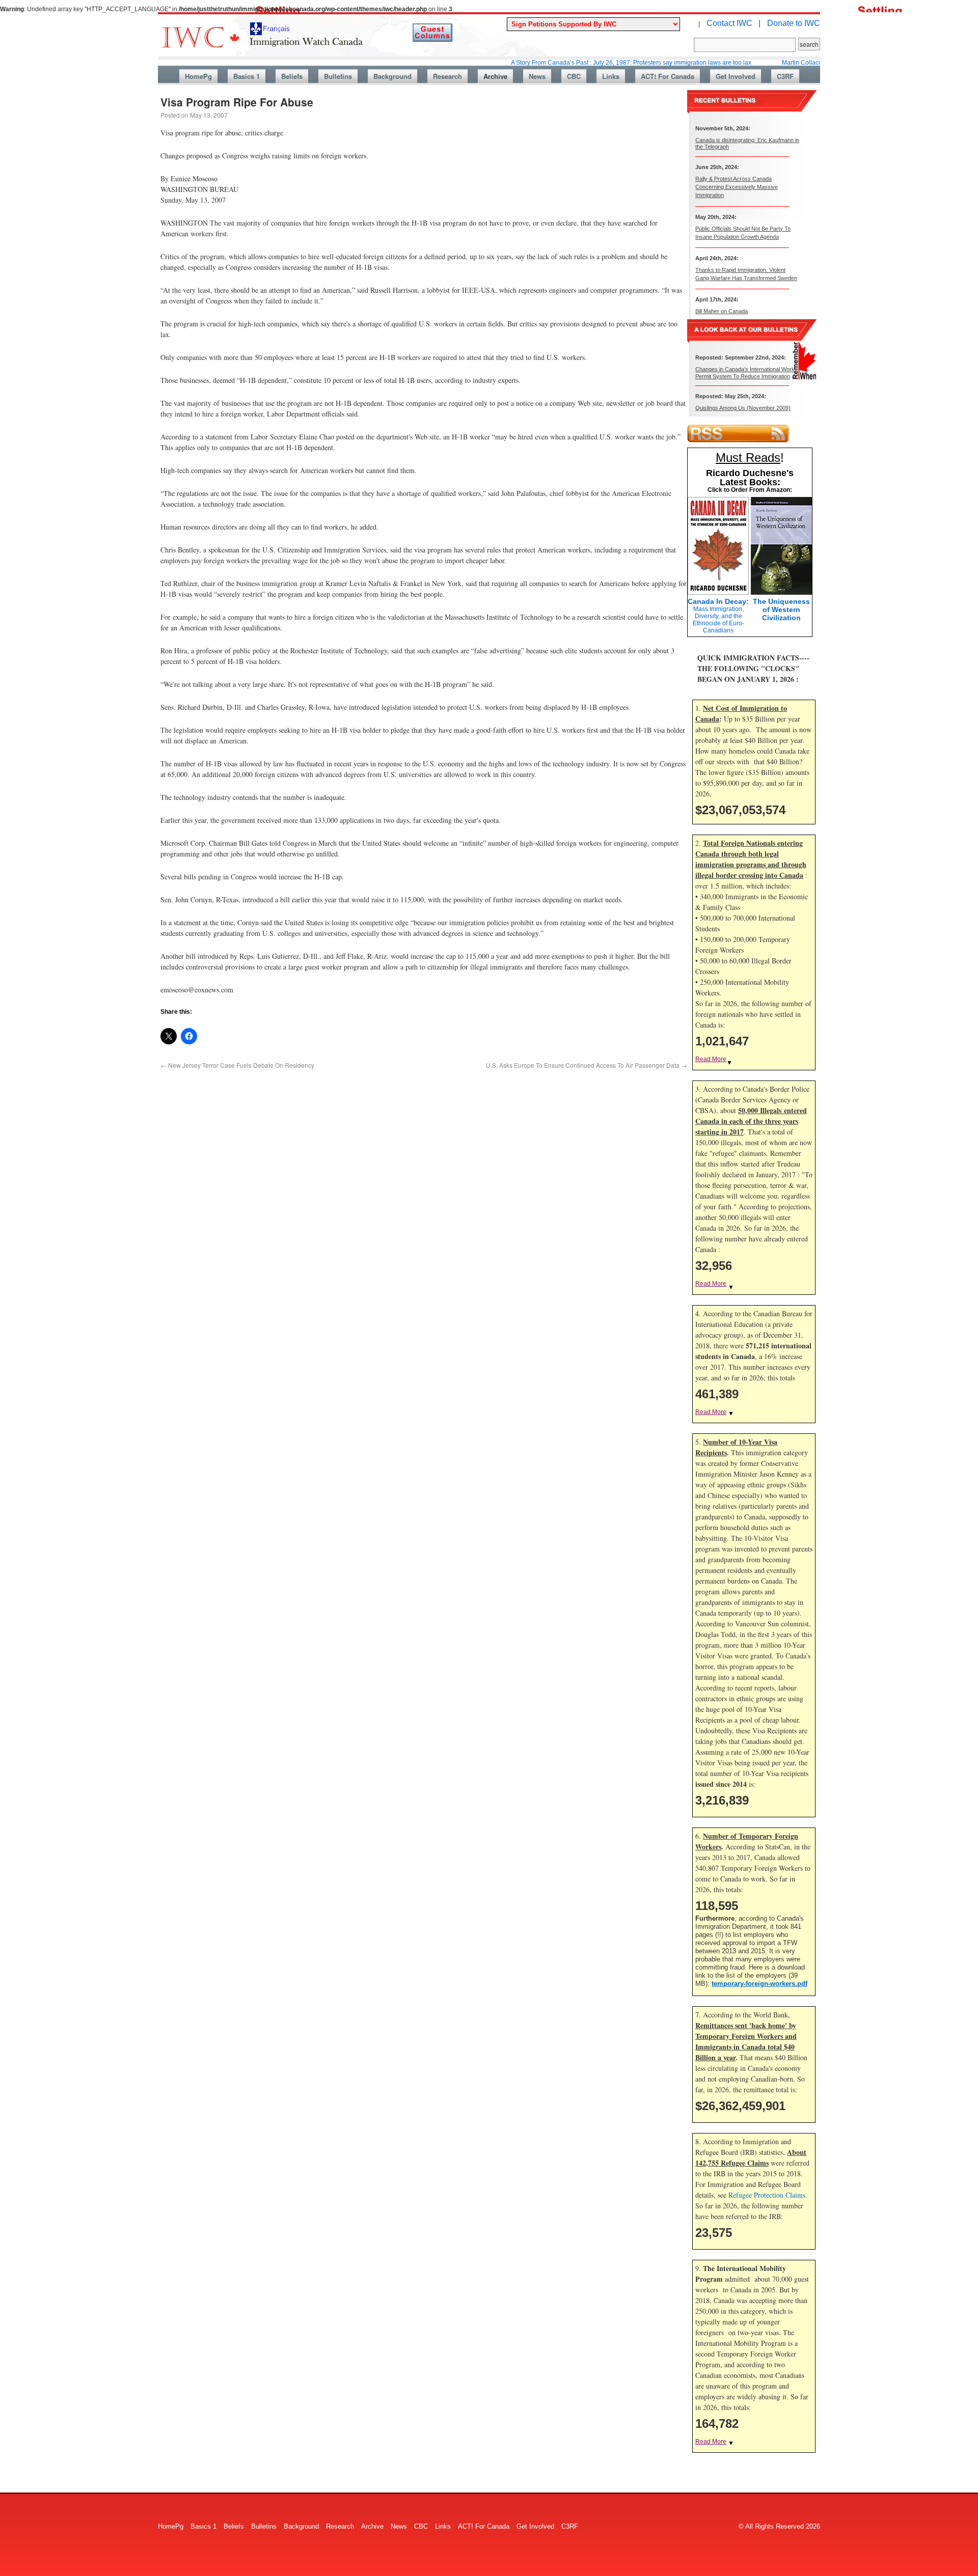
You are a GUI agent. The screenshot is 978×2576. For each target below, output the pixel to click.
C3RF (785, 76)
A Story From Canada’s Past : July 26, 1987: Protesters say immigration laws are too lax (572, 63)
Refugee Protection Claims (767, 2195)
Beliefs (292, 76)
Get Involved (736, 76)
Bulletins (338, 76)
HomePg (198, 76)
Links (611, 76)
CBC (574, 76)
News (537, 76)
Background (392, 76)
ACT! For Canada (668, 76)
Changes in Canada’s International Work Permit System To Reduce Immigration (745, 372)
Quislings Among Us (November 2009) (743, 408)
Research (447, 76)
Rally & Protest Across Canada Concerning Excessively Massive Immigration (737, 187)
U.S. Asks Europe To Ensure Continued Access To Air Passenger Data (587, 1065)
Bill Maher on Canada (722, 311)
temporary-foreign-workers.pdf (759, 1984)
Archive (495, 76)
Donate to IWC (794, 23)
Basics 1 (247, 76)
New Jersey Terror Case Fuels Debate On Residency (237, 1065)
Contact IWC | (733, 23)
